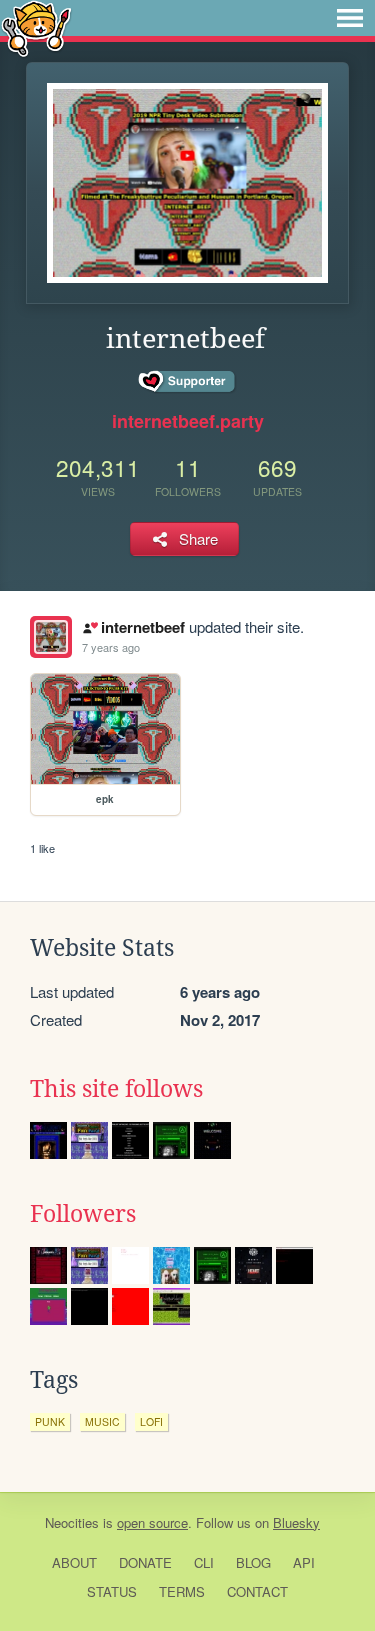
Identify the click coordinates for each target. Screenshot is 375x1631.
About (74, 1562)
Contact (257, 1591)
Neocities (72, 1522)
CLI (204, 1562)
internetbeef (142, 627)
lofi (151, 1421)
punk (50, 1421)
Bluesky (296, 1522)
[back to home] (36, 27)
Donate (145, 1562)
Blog (253, 1562)
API (304, 1562)
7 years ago (111, 647)
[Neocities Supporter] (187, 382)
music (102, 1421)
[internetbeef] (51, 637)
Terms (182, 1591)
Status (112, 1591)
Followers (83, 1214)
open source (152, 1522)
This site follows (116, 1089)
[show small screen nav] (350, 18)
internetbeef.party (188, 421)
